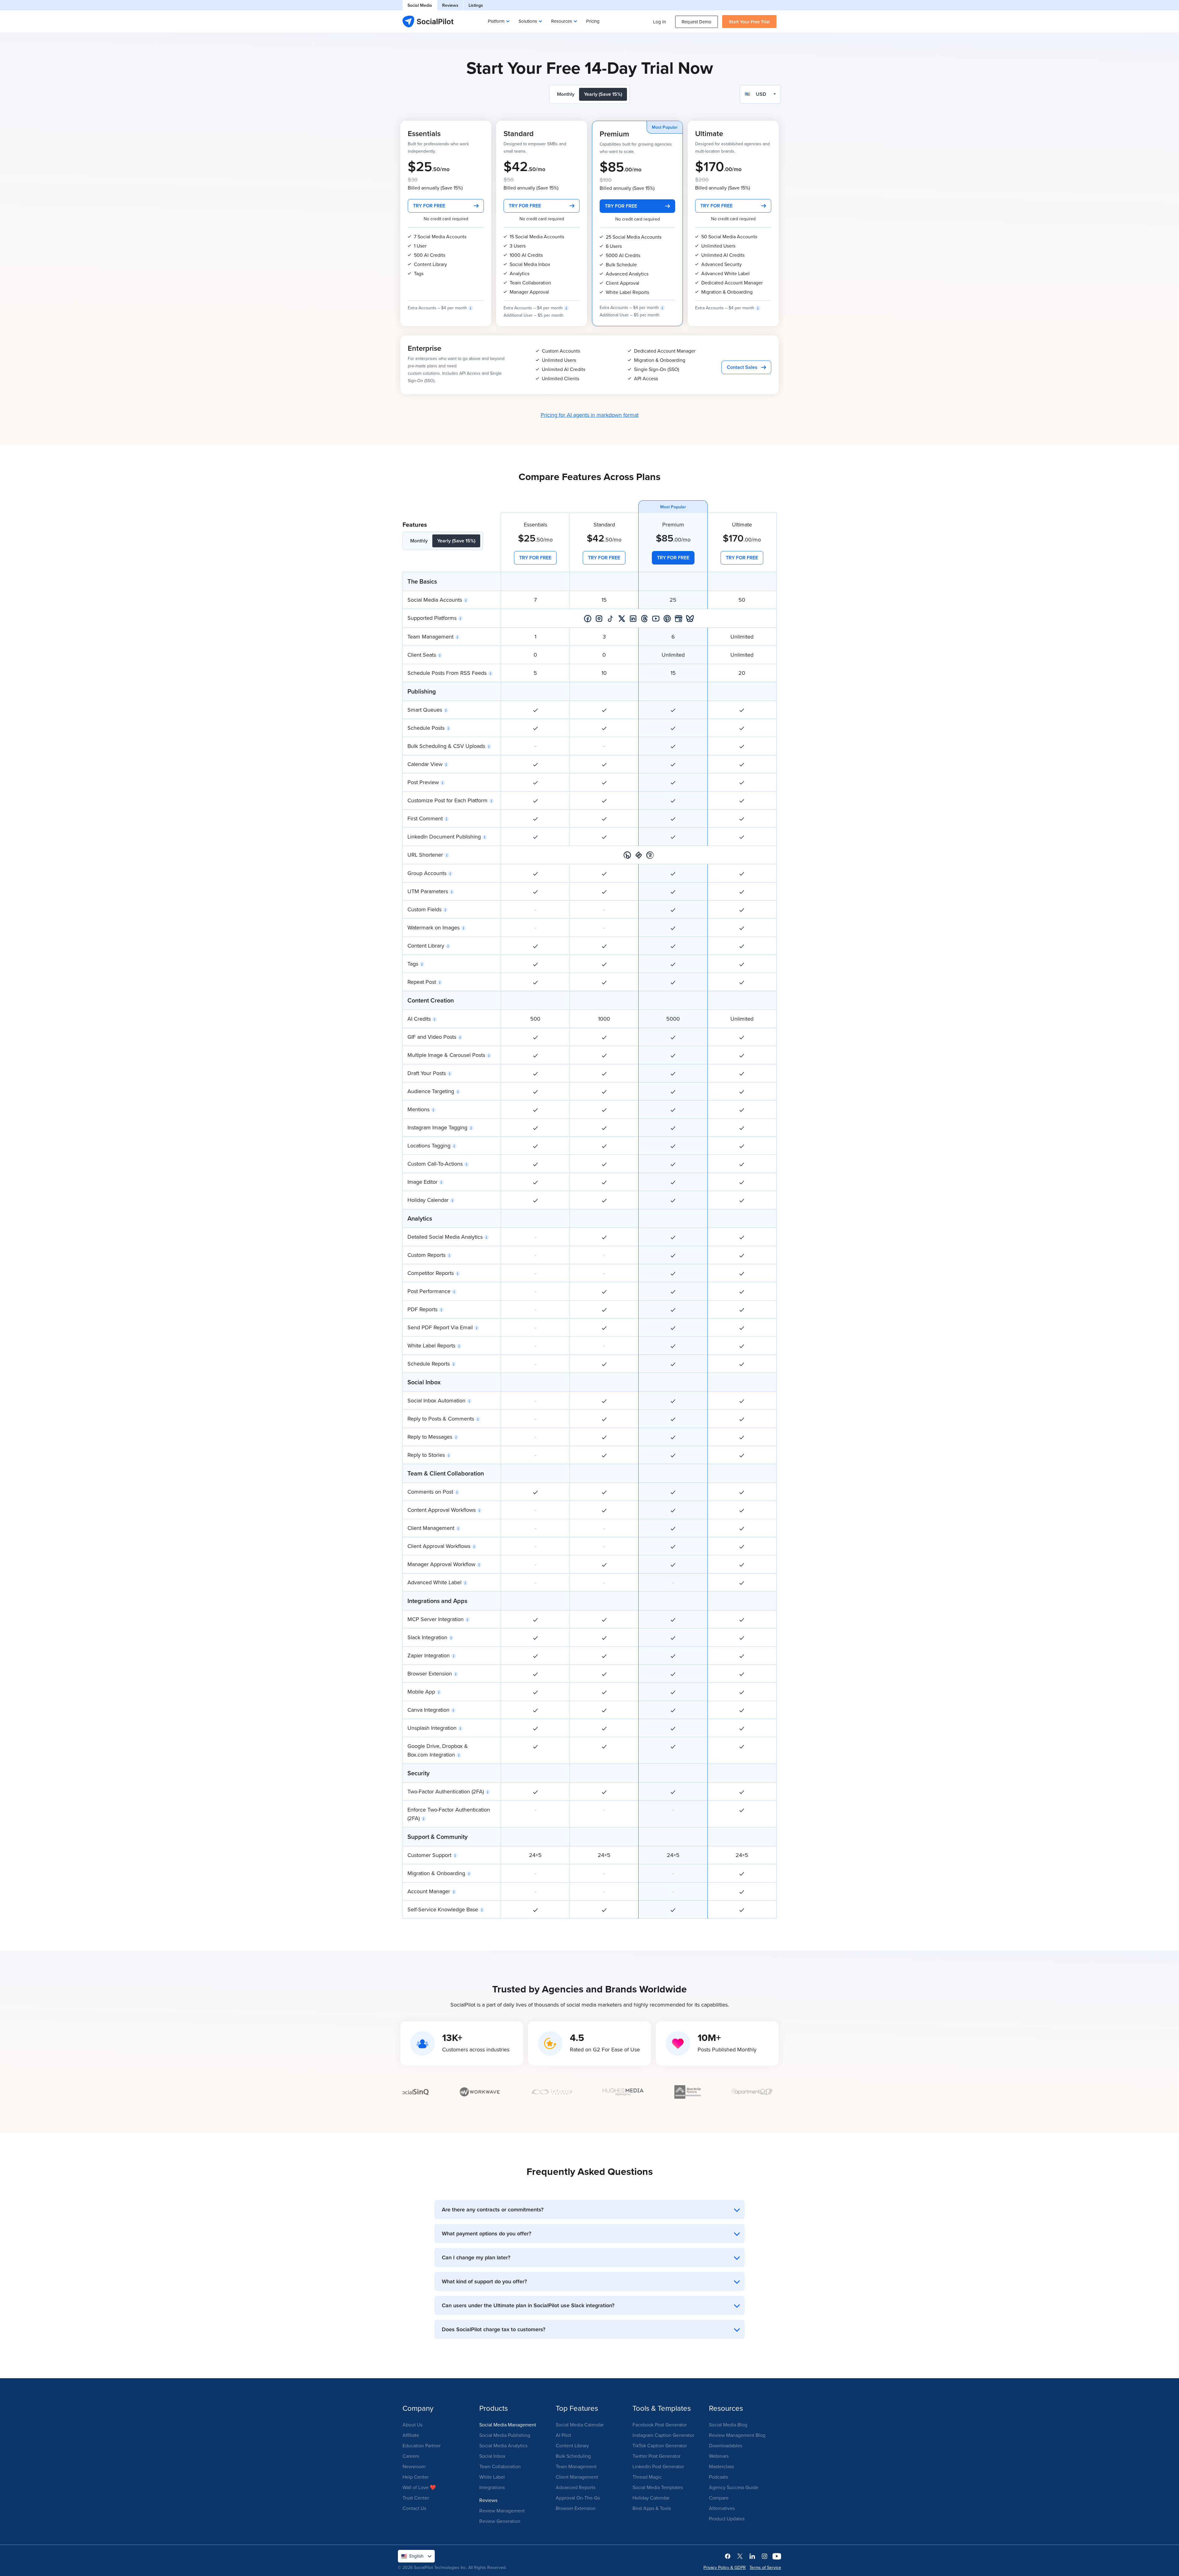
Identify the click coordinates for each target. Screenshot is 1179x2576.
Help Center (416, 2477)
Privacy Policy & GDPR (725, 2567)
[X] (740, 2556)
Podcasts (718, 2477)
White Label (492, 2477)
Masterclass (721, 2466)
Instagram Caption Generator (663, 2435)
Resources (562, 21)
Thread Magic (647, 2477)
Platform (496, 21)
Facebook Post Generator (660, 2425)
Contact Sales (742, 367)
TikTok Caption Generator (660, 2445)
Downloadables (726, 2445)
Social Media (420, 5)
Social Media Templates (658, 2487)
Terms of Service (765, 2567)
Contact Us (414, 2508)
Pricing (593, 21)
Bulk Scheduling (573, 2456)
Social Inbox (492, 2456)
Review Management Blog (737, 2435)
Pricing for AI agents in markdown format (590, 415)
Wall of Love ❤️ (419, 2487)
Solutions (528, 21)
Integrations (492, 2487)
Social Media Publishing (505, 2435)
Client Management (577, 2477)
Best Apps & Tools (652, 2508)
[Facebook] (728, 2556)
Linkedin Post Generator (658, 2466)
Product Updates (727, 2519)
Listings (476, 5)
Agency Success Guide (734, 2487)
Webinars (719, 2456)
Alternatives (722, 2508)
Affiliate (411, 2435)
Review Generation (500, 2521)
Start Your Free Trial (749, 22)
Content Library (572, 2445)
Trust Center (416, 2498)
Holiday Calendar (651, 2498)
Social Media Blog (728, 2425)
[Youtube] (777, 2556)
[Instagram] (765, 2556)
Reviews (450, 5)
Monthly (566, 94)
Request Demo (697, 22)
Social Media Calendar (580, 2425)
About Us (412, 2425)
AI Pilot (563, 2435)
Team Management (576, 2466)
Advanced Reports (576, 2487)
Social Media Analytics (503, 2445)
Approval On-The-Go (578, 2498)
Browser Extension (576, 2508)
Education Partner (422, 2445)
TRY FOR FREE (429, 206)
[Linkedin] (752, 2556)
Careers (411, 2456)
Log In (660, 22)
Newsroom (414, 2466)
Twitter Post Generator (656, 2456)
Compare (719, 2498)
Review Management (502, 2511)
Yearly (603, 94)
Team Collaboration (500, 2466)
